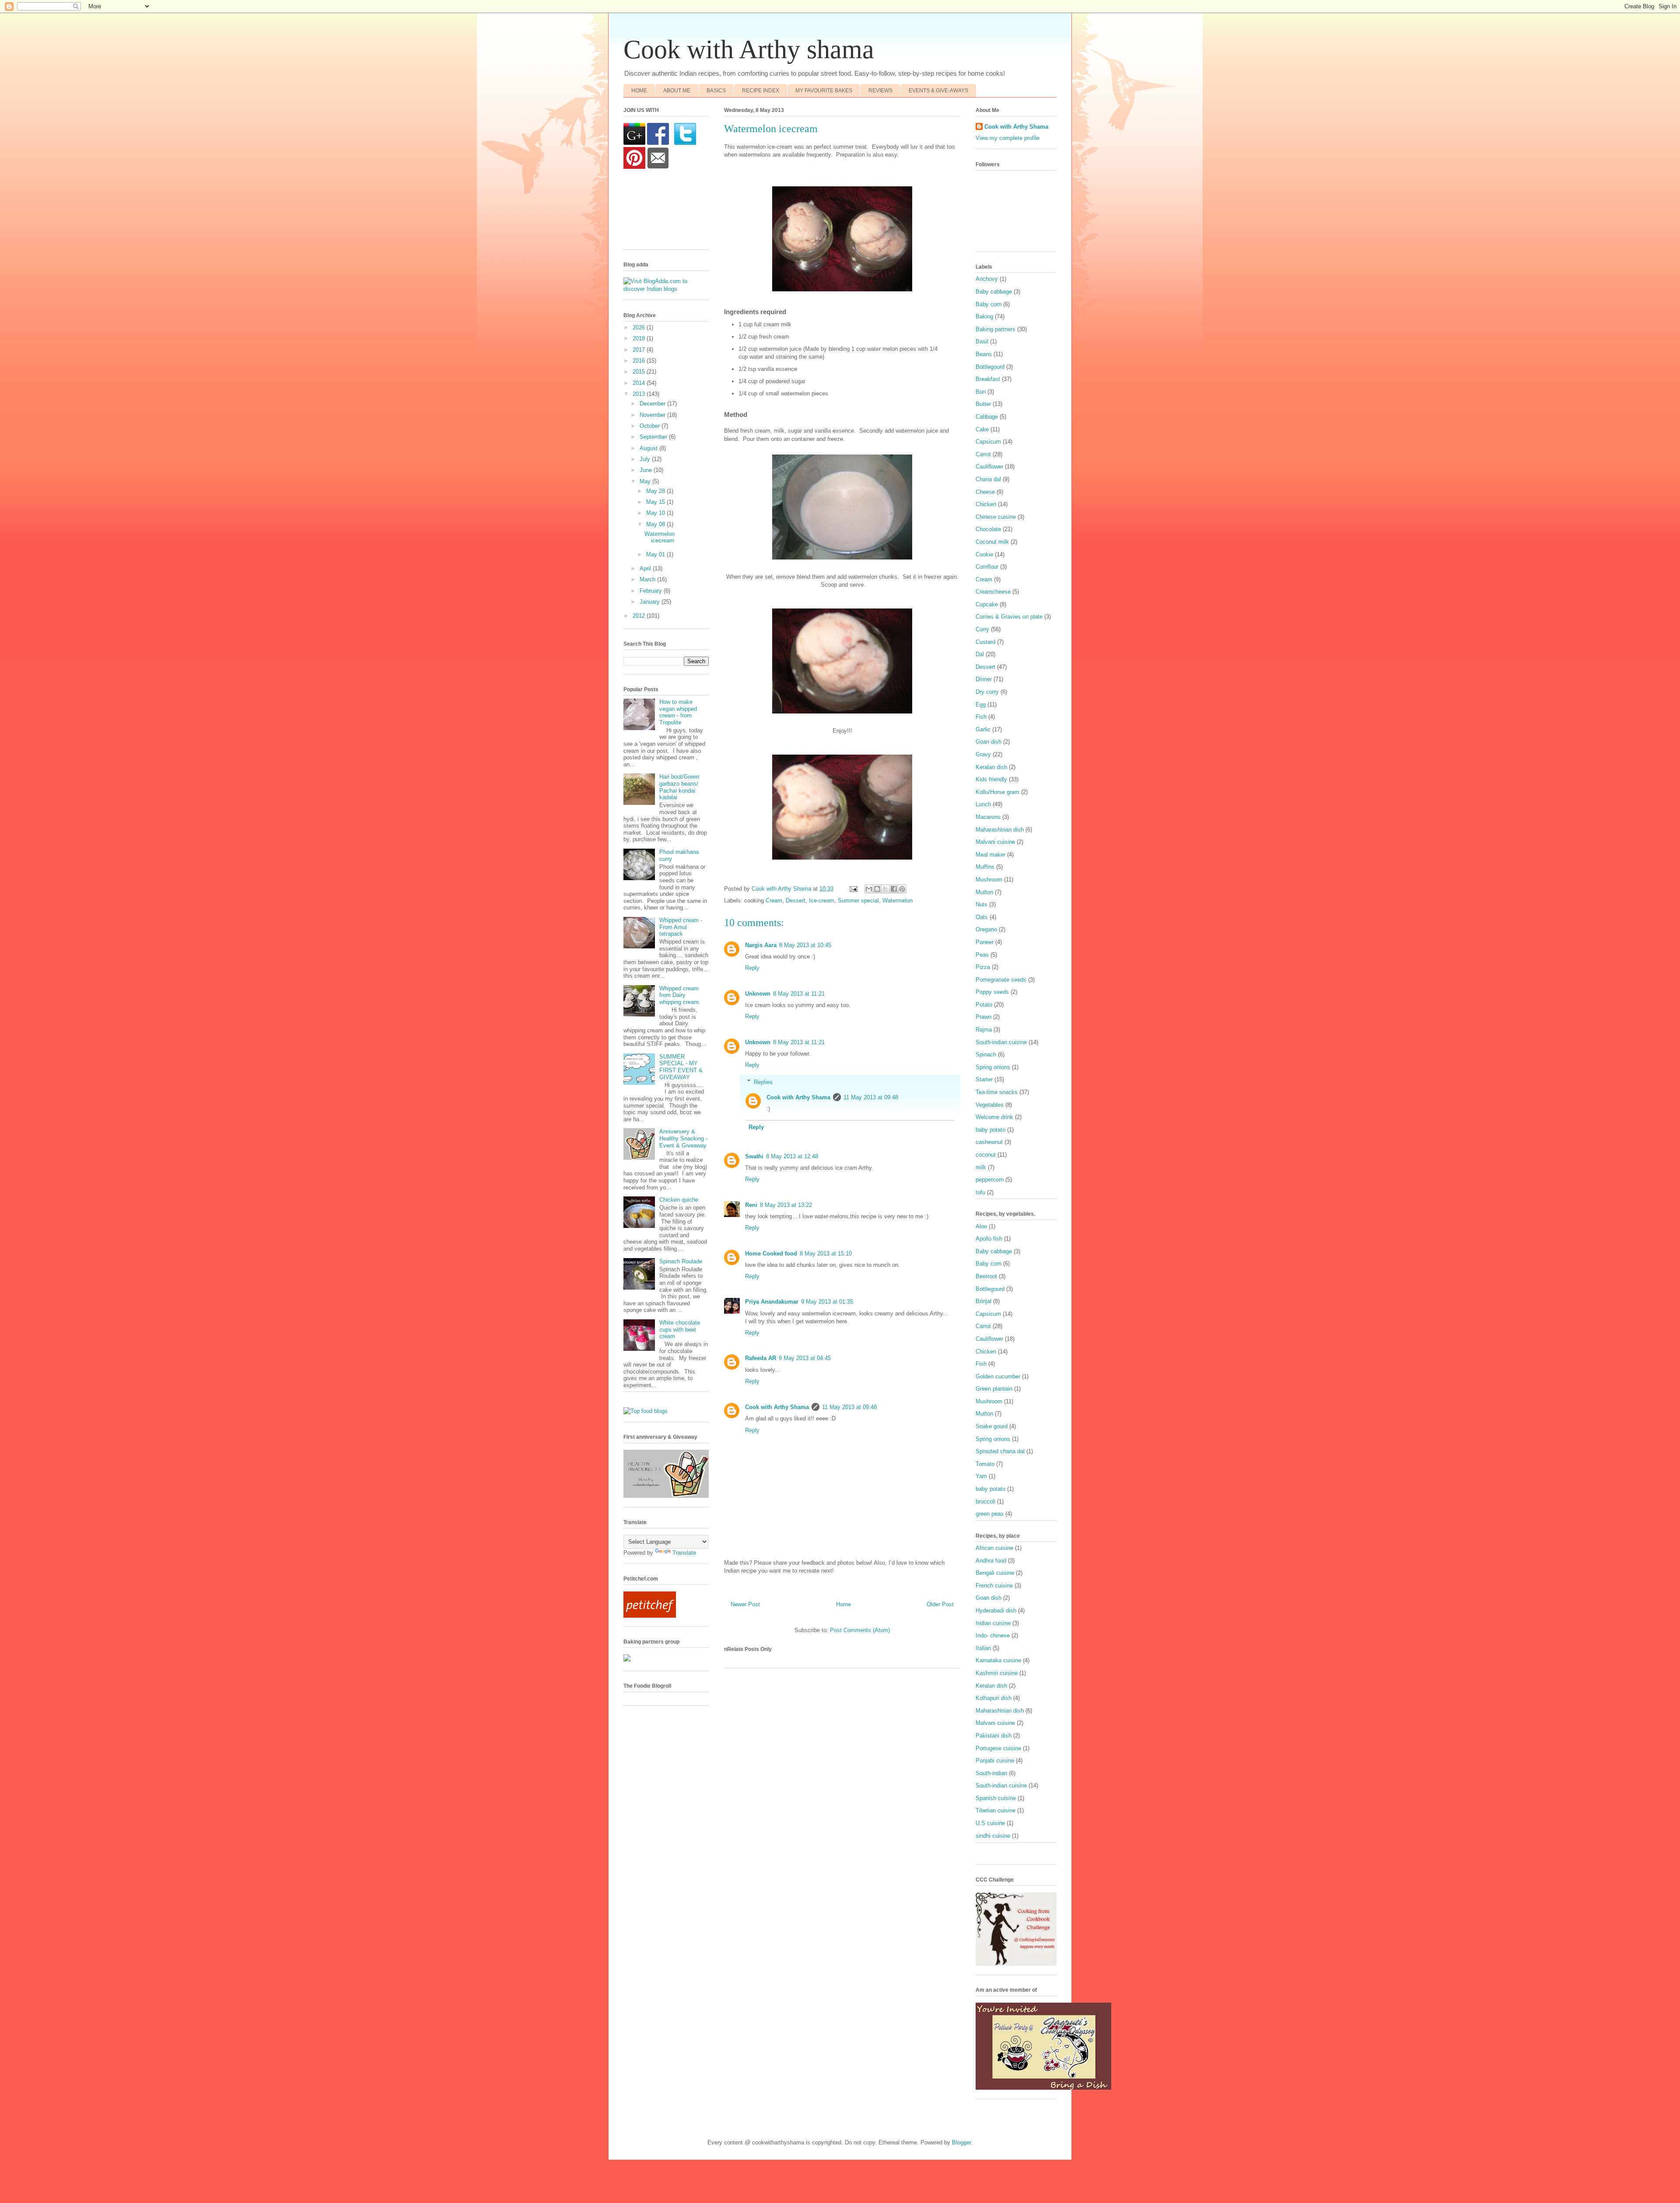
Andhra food (991, 1561)
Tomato (985, 1464)
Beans (984, 354)
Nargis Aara (761, 945)
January (651, 602)
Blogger (961, 2142)
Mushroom (989, 879)
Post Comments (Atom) (860, 1630)
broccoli (985, 1502)
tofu (980, 1192)
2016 (640, 361)
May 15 (656, 502)
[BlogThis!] (877, 889)
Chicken (986, 504)
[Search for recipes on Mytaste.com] (646, 1411)
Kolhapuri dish (994, 1698)
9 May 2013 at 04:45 (805, 1358)
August (649, 448)
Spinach (986, 1054)
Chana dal (988, 479)
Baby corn (989, 304)
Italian (983, 1648)
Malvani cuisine (995, 842)
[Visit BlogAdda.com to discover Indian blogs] (666, 289)
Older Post (940, 1604)
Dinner (984, 679)
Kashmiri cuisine (997, 1673)
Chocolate (988, 529)
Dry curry (987, 692)
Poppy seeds (992, 992)
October (651, 426)
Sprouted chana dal (1000, 1451)
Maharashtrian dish (1000, 830)
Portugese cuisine (998, 1748)
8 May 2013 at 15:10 (826, 1254)
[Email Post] (853, 889)
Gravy (983, 754)
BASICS (716, 91)
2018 (640, 338)
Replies (763, 1082)
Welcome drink (994, 1117)
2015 (640, 372)
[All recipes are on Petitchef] (650, 1616)
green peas (990, 1514)
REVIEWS (880, 91)
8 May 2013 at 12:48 (792, 1156)
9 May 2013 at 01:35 (827, 1302)
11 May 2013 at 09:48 (871, 1097)
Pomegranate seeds (1001, 980)
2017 (640, 350)
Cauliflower (989, 467)
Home (843, 1604)
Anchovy (987, 279)
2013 (640, 394)
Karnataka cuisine (998, 1660)
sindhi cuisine (993, 1836)
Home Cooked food (771, 1254)
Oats (982, 917)
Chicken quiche (679, 1200)
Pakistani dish (994, 1736)
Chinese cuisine (996, 517)
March (648, 579)
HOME (639, 91)
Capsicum (988, 442)
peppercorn (990, 1180)
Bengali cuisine (995, 1573)
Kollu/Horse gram (997, 792)
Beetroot (986, 1276)
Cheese (985, 492)
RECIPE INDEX (761, 91)
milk (981, 1167)
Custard (985, 642)
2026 (640, 327)
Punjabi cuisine (995, 1761)
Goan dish (989, 742)
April (646, 568)
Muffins (985, 867)
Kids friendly (991, 779)
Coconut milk (992, 542)
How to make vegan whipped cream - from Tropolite (678, 712)
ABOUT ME (677, 91)
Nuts (982, 904)
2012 (640, 616)
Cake (982, 429)
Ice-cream (822, 900)
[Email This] (869, 889)
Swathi (754, 1156)
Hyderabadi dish (996, 1610)
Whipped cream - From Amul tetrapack (681, 927)
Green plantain (994, 1389)
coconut (986, 1155)
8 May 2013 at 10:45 (805, 945)
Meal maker (990, 855)
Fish (981, 717)
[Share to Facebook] (894, 889)
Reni (751, 1205)
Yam (981, 1476)
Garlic (983, 729)
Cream (774, 900)
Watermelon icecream (660, 537)
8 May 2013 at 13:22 (786, 1205)
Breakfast (988, 379)
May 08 (656, 524)
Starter (984, 1079)
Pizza (983, 967)
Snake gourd (992, 1426)
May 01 (656, 554)
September (654, 437)
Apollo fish (989, 1239)
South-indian (991, 1773)
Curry (982, 629)
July (646, 459)
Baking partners (996, 329)
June (647, 470)
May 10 (656, 513)
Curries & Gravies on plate (1009, 617)
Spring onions (993, 1067)
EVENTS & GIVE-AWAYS (938, 91)
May (646, 481)
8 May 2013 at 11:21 (799, 994)
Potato (984, 1005)
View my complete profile (1008, 138)
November (653, 415)
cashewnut (989, 1142)
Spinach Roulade (681, 1261)
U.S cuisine (990, 1823)
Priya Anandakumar (772, 1302)
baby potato (990, 1130)
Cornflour (987, 567)
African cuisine (994, 1548)
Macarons (988, 817)
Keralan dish (991, 767)
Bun (981, 392)
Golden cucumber (998, 1376)
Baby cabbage (994, 292)
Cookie (984, 554)
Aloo (981, 1226)
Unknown (758, 994)
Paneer (985, 942)
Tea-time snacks (997, 1092)
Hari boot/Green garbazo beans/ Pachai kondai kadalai (679, 787)
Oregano (986, 929)
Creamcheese (993, 592)
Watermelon (898, 900)
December (653, 404)
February (652, 591)
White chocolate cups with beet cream (680, 1329)
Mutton (984, 892)
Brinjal (983, 1301)
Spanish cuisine (996, 1798)
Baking (984, 316)
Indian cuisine (993, 1623)
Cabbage (987, 417)
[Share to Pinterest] (902, 889)
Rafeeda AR (761, 1358)
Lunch (983, 804)
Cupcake (987, 604)
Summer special (858, 900)
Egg (981, 705)
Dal (980, 654)
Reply (752, 968)
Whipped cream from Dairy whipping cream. (680, 995)
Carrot (983, 454)
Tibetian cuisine (996, 1810)
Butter (983, 404)
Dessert (796, 900)
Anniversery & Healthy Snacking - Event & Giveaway (683, 1138)
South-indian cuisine (1001, 1042)
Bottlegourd (990, 367)
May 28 (656, 491)
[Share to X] (885, 889)
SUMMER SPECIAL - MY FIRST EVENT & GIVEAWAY (681, 1067)
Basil (982, 341)
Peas (982, 955)
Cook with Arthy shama (749, 49)
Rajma (984, 1030)
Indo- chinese (993, 1635)
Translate (684, 1553)
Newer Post (745, 1604)
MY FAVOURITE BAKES (824, 91)
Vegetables (990, 1105)
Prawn (983, 1017)
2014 (640, 383)
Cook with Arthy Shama (798, 1097)
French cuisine (994, 1586)
